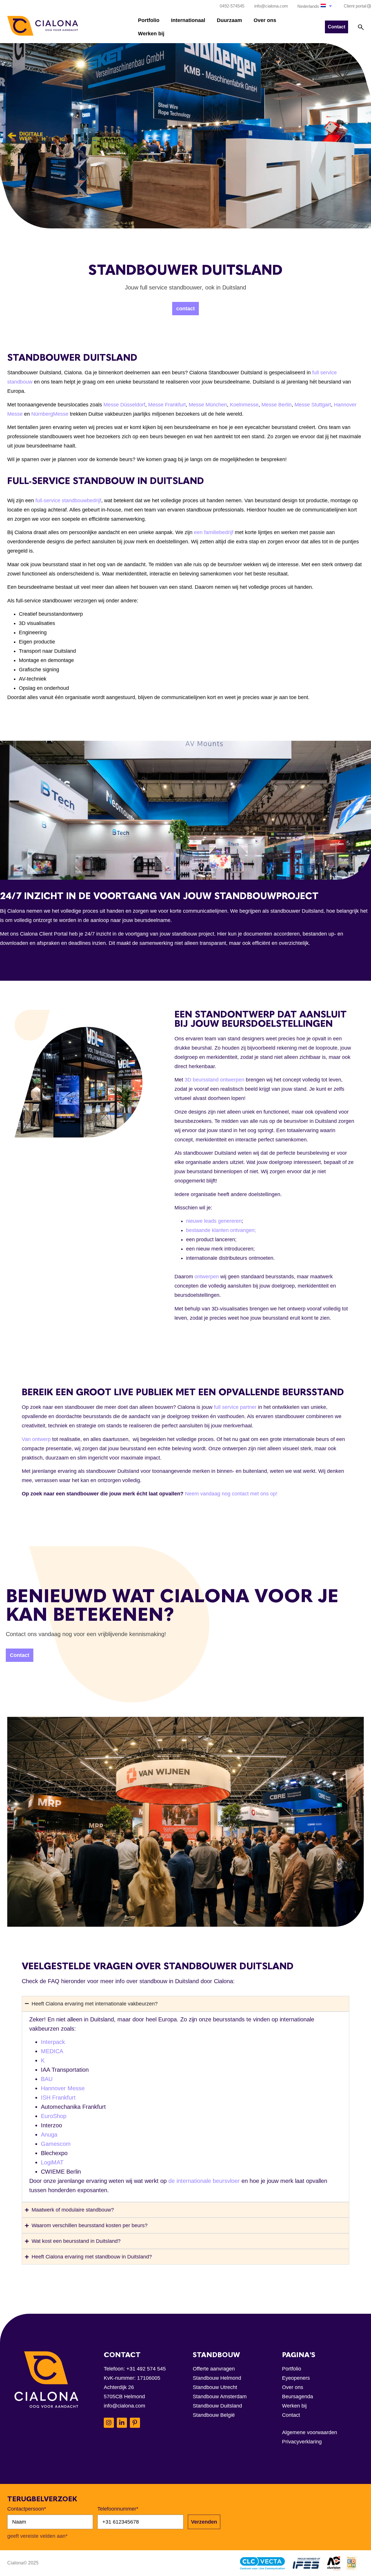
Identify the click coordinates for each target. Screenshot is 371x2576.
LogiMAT (52, 2162)
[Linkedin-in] (122, 2423)
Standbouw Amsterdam (220, 2397)
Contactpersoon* (27, 2509)
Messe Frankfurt (167, 405)
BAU (47, 2079)
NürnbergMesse (50, 414)
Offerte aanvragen (214, 2369)
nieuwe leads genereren (214, 1221)
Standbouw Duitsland (217, 2406)
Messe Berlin (277, 405)
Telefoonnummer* (118, 2509)
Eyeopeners (296, 2378)
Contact (291, 2415)
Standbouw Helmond (217, 2378)
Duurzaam (229, 20)
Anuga (49, 2135)
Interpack (53, 2042)
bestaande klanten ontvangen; (221, 1230)
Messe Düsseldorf (124, 405)
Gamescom (56, 2144)
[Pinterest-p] (135, 2423)
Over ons (265, 20)
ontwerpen (207, 1277)
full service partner (235, 1407)
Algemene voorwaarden (310, 2432)
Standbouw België (214, 2415)
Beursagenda (298, 2397)
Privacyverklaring (302, 2442)
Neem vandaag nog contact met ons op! (232, 1494)
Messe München (208, 405)
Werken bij (151, 34)
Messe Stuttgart (313, 405)
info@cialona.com (124, 2406)
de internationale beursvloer (204, 2181)
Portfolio (149, 20)
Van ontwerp (36, 1439)
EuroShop (54, 2116)
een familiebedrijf (214, 532)
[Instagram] (109, 2423)
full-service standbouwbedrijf (68, 500)
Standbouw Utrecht (215, 2387)
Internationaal (188, 20)
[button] (315, 6)
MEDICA (52, 2051)
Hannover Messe (63, 2088)
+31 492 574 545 (146, 2369)
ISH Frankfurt (58, 2098)
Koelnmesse (244, 405)
